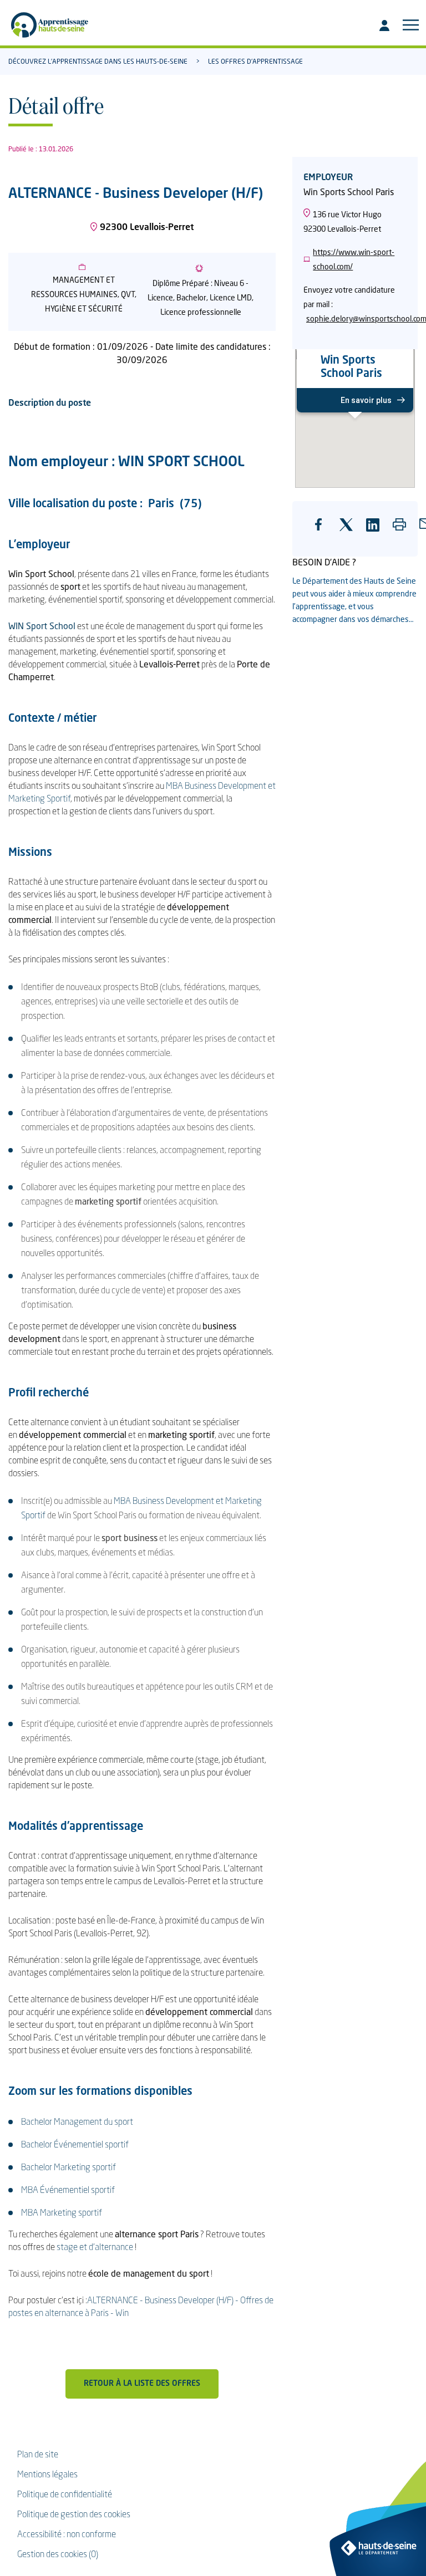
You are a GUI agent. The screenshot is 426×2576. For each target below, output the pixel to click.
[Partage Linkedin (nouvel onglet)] (377, 530)
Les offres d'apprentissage (255, 62)
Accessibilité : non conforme (67, 2535)
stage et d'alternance (95, 2248)
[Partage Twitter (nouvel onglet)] (350, 530)
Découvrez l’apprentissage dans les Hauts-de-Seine (98, 62)
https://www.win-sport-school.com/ (354, 260)
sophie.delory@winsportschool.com (356, 319)
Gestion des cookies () (58, 2555)
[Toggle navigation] (410, 25)
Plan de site (38, 2455)
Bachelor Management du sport (77, 2123)
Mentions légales (47, 2475)
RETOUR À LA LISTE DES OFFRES (142, 2384)
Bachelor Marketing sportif (69, 2168)
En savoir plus (366, 400)
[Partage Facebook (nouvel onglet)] (324, 533)
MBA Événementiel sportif (68, 2191)
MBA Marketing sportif (62, 2213)
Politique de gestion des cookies (74, 2515)
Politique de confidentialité (65, 2495)
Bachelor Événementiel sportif (75, 2145)
